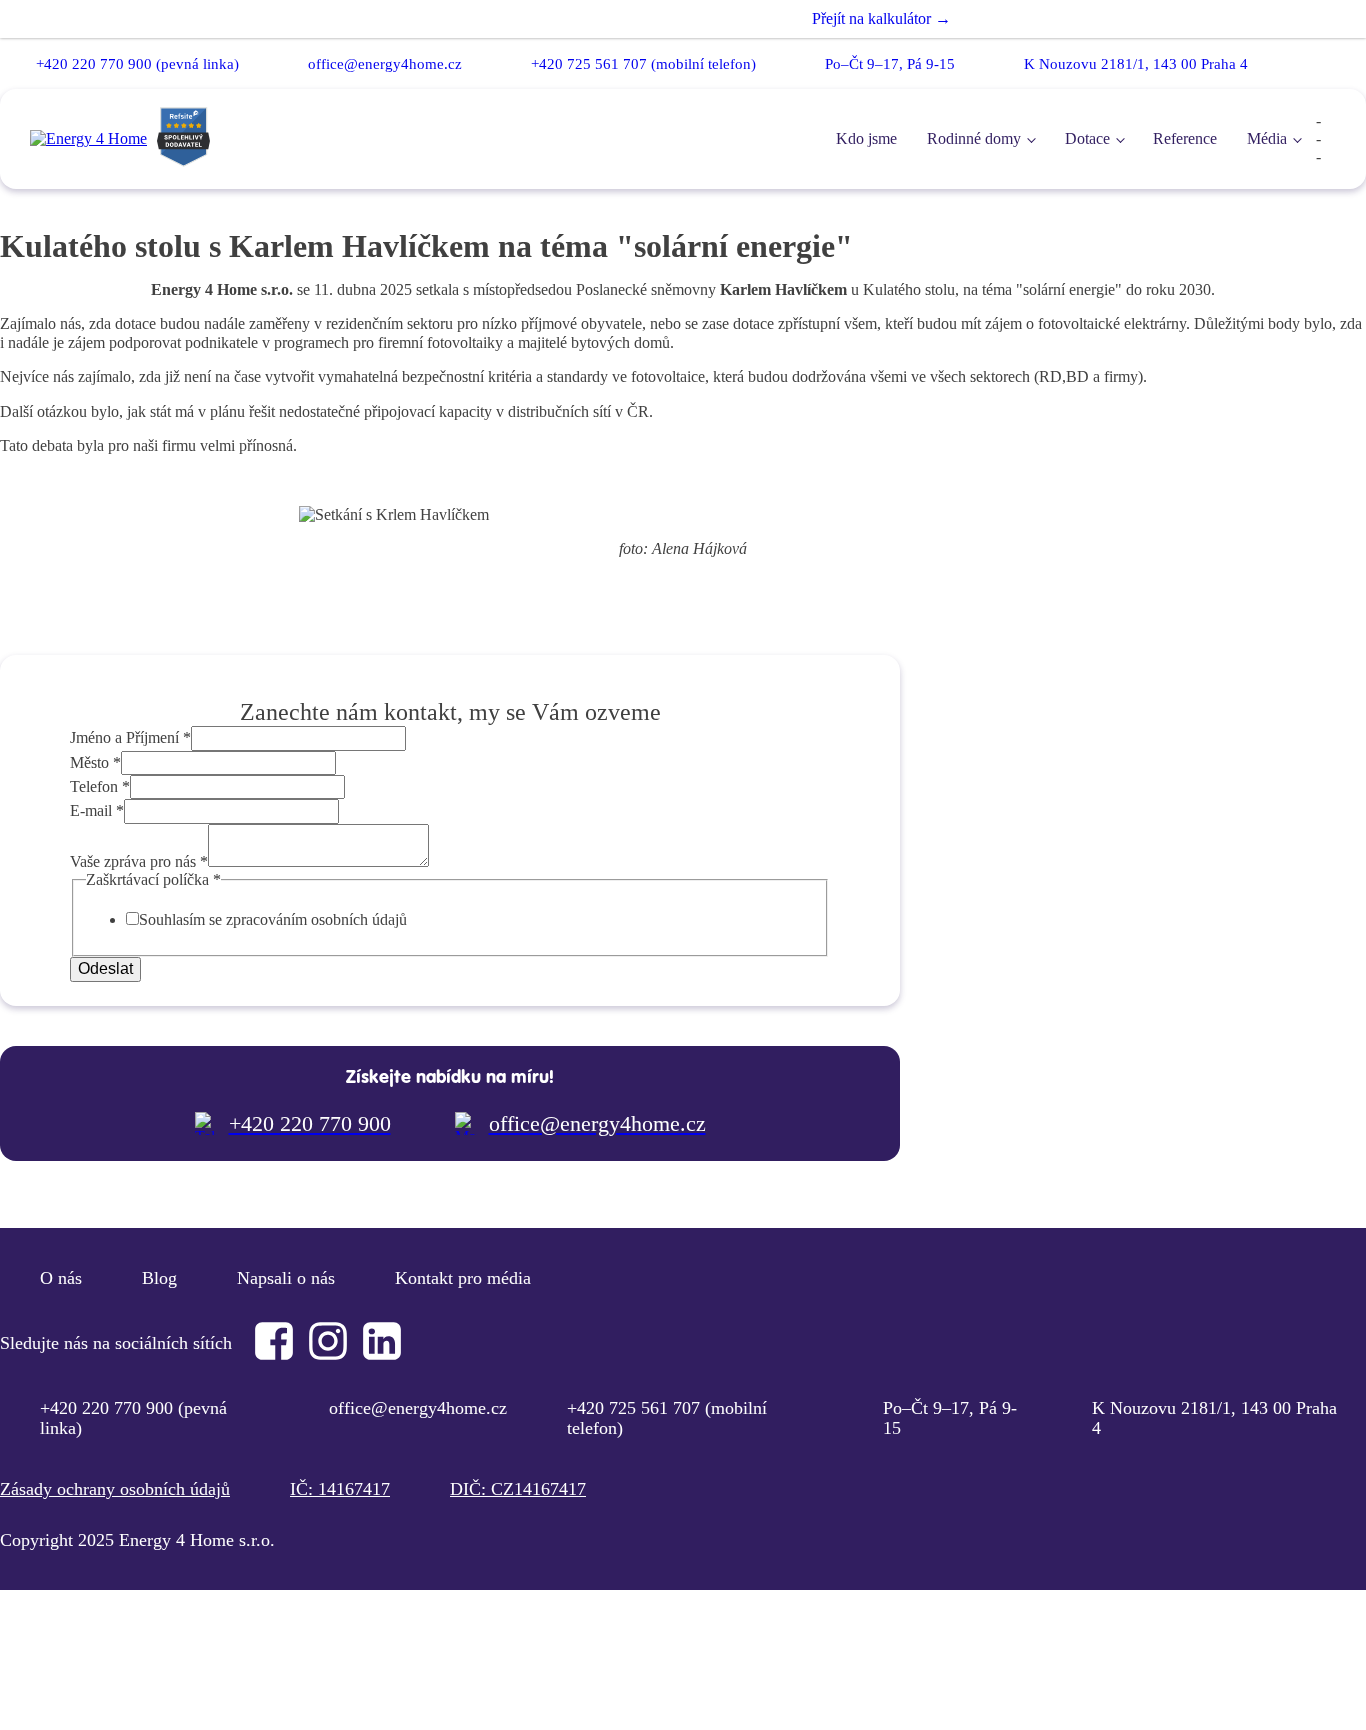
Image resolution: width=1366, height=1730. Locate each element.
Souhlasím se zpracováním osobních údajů (273, 919)
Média (1267, 138)
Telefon (100, 786)
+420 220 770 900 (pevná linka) (137, 64)
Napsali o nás (286, 1278)
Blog (159, 1278)
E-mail (97, 810)
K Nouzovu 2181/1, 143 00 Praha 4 (1136, 64)
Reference (1185, 138)
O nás (61, 1278)
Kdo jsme (866, 138)
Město (95, 762)
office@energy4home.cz (385, 64)
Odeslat (105, 968)
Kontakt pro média (463, 1278)
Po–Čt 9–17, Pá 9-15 (890, 64)
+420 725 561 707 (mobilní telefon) (643, 64)
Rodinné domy (974, 138)
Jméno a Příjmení (130, 737)
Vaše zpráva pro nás (139, 861)
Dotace (1087, 138)
